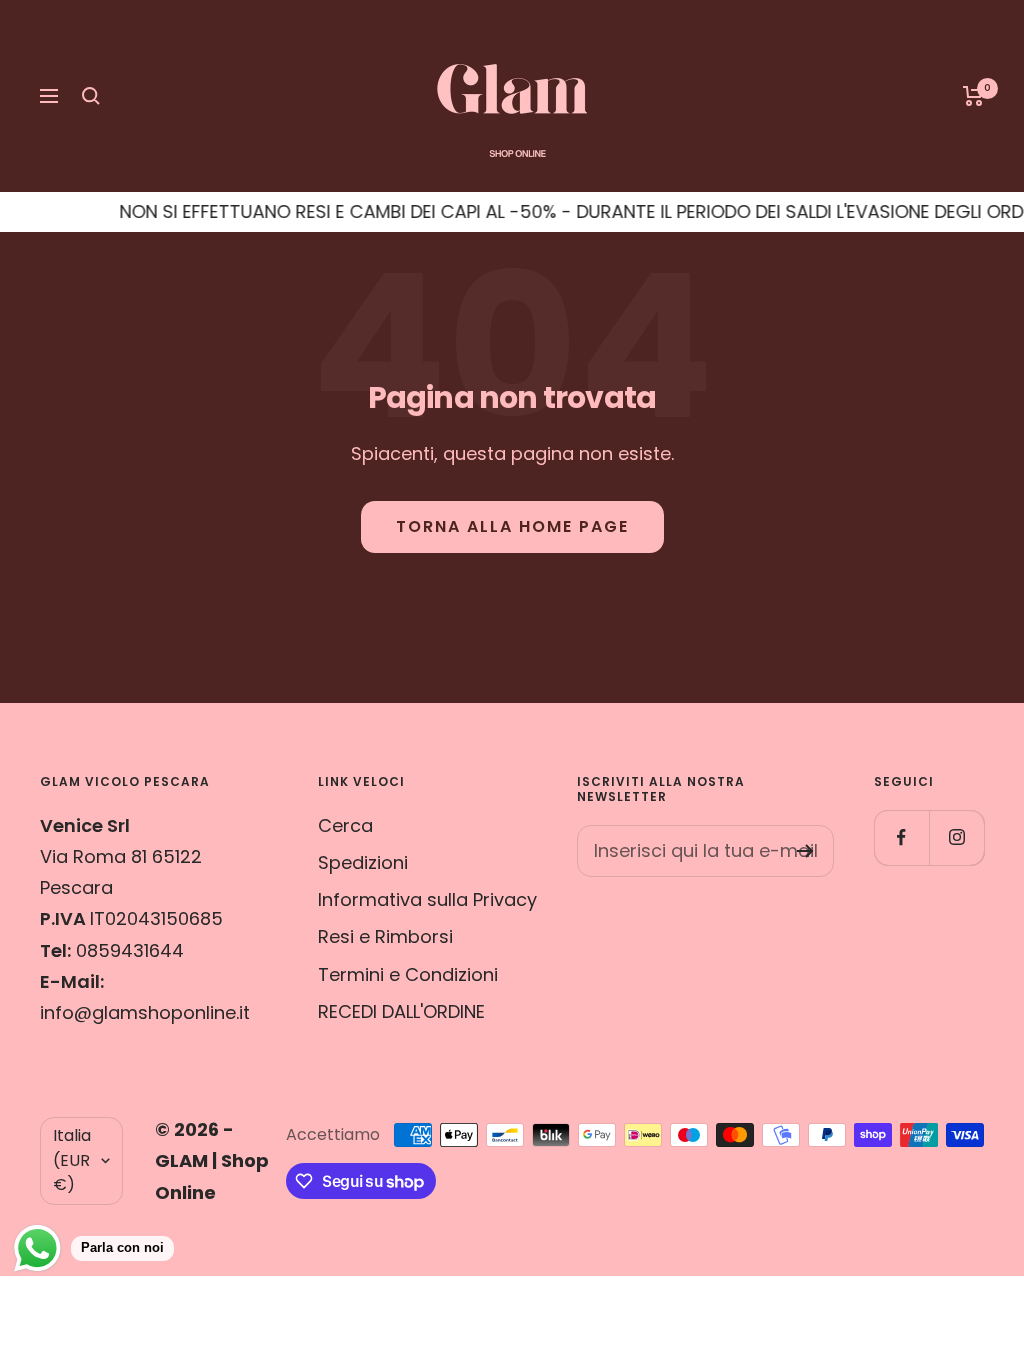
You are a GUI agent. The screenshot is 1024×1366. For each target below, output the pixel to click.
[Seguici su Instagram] (956, 837)
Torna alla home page (512, 526)
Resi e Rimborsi (385, 936)
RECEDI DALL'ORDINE (401, 1011)
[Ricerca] (91, 96)
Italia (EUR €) (72, 1160)
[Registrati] (805, 851)
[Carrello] (973, 96)
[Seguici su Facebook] (901, 837)
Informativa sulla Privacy (427, 899)
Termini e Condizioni (408, 974)
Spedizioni (363, 862)
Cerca (345, 825)
